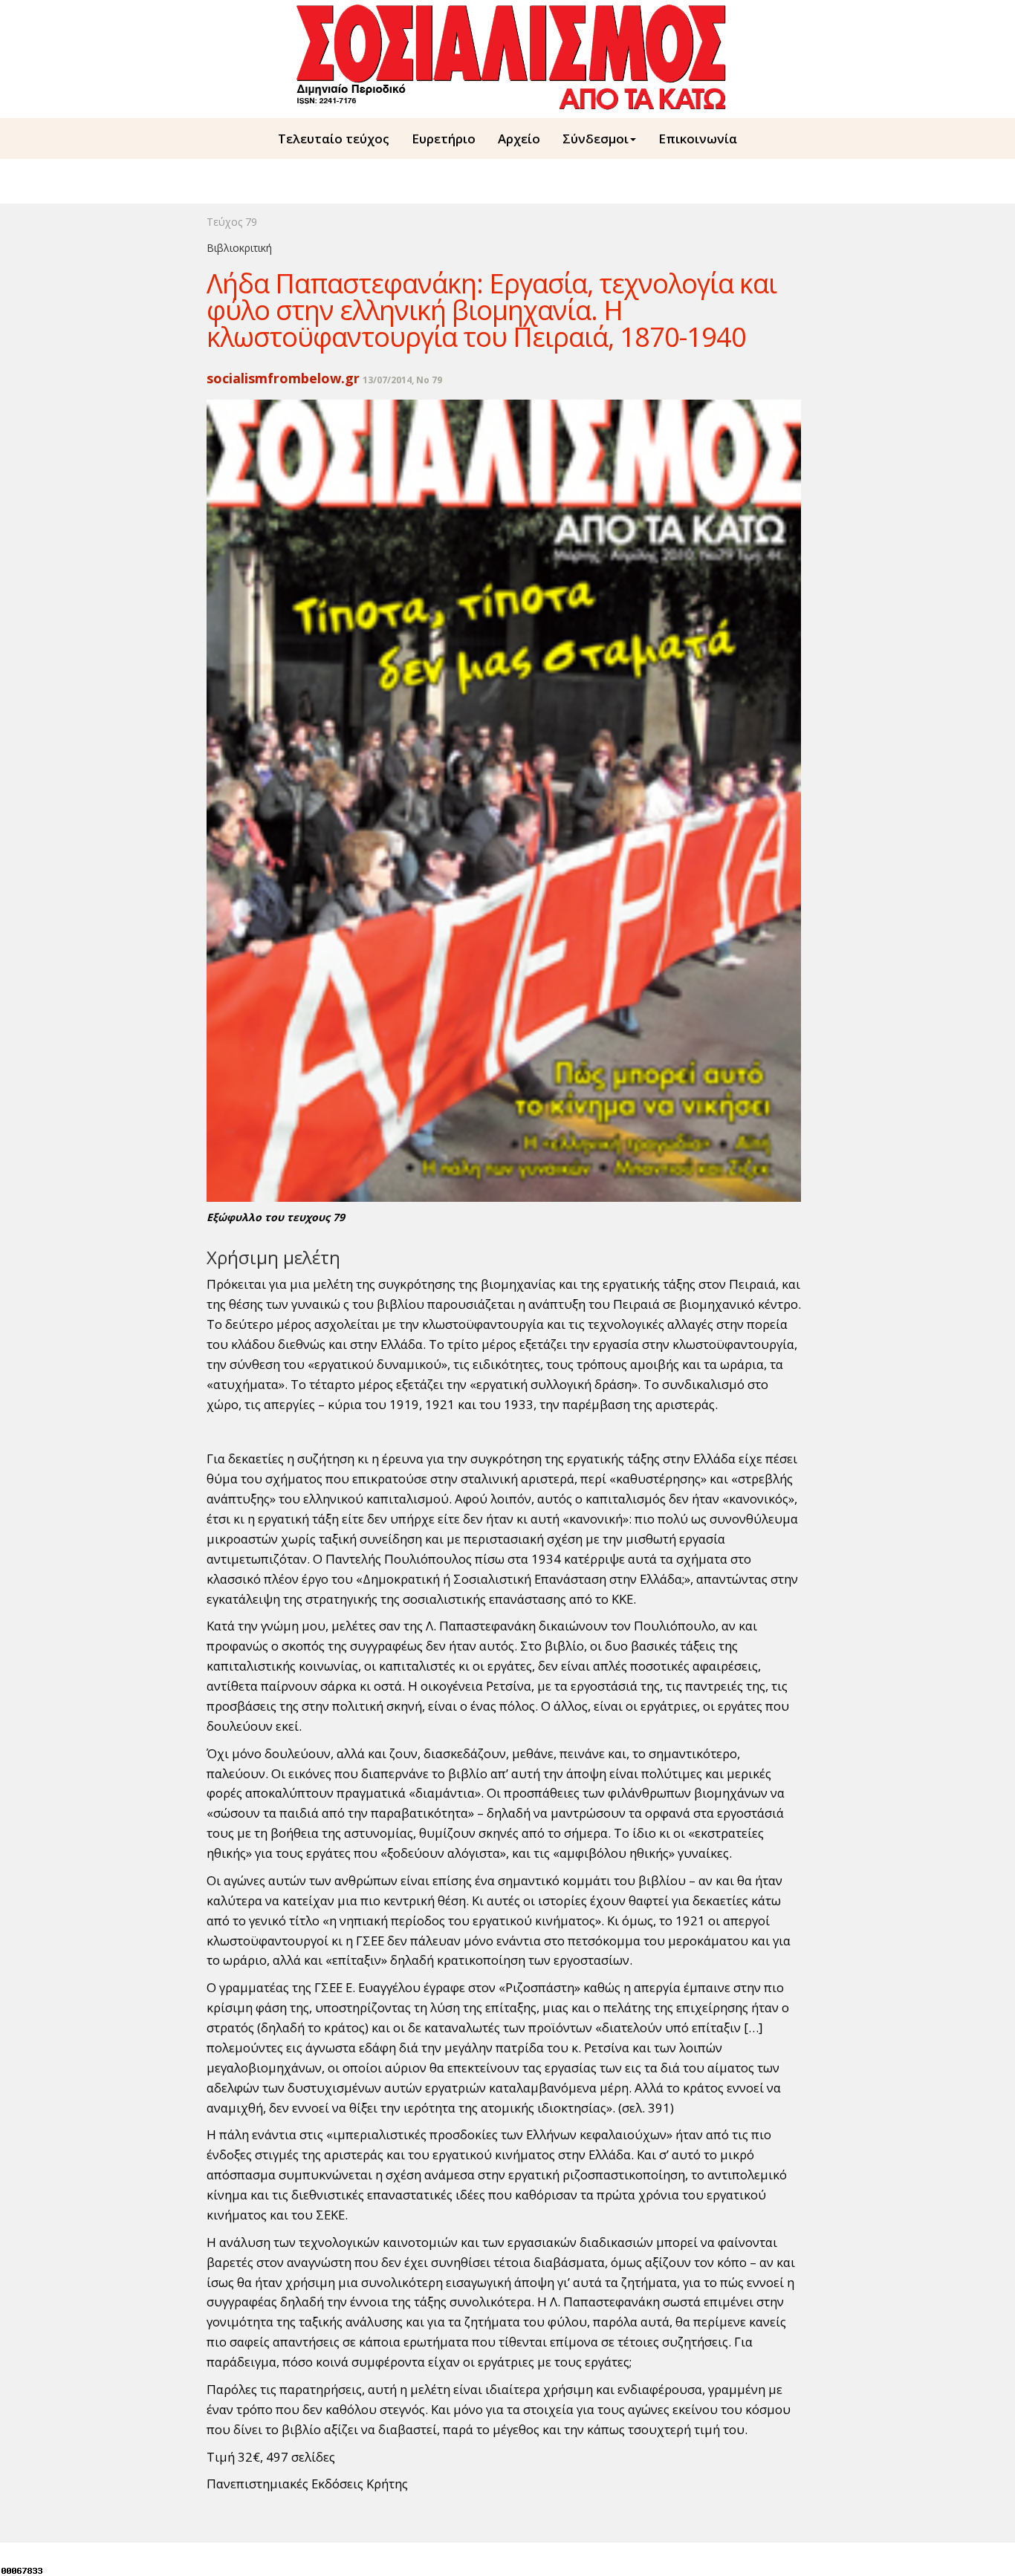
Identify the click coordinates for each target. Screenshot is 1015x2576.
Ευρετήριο (444, 139)
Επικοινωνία (698, 139)
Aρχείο (519, 139)
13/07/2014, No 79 (402, 380)
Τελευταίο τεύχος (334, 139)
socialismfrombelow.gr (283, 378)
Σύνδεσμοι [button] (596, 139)
